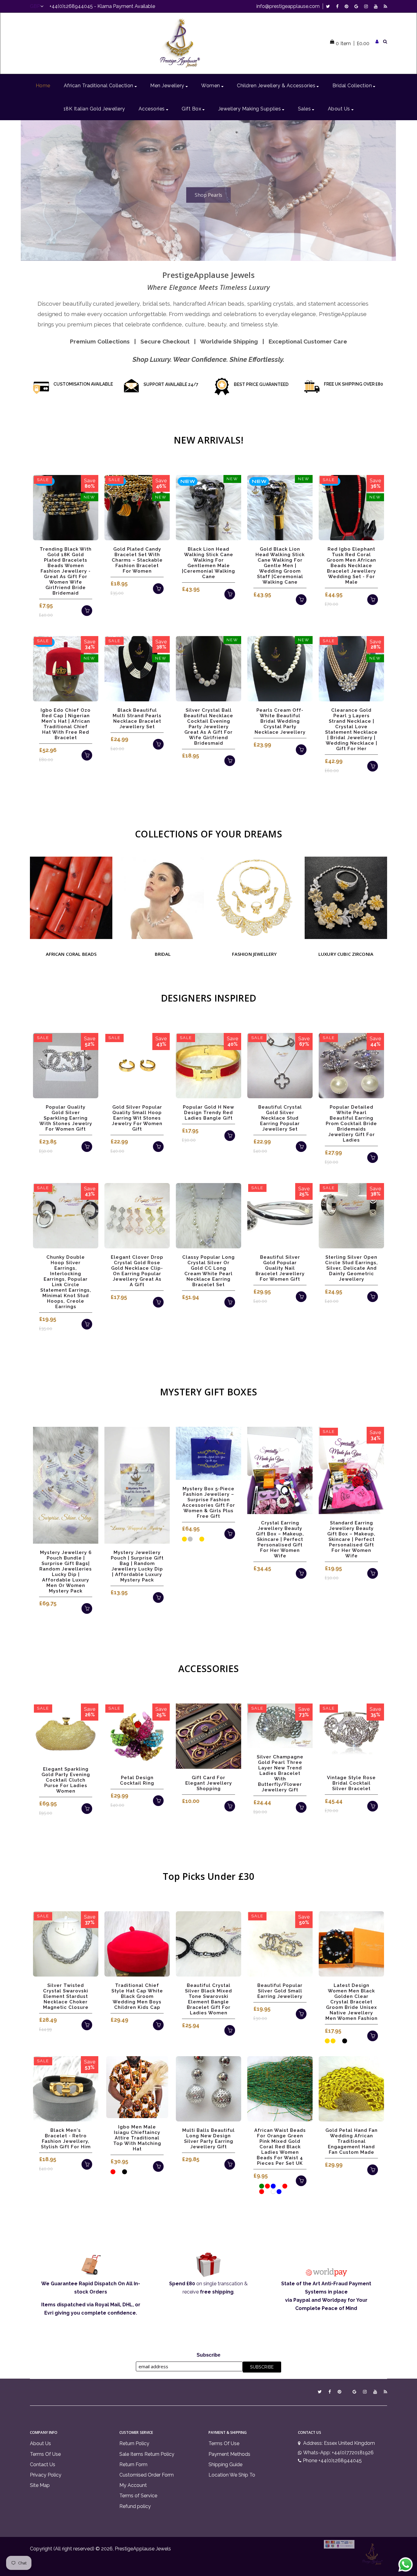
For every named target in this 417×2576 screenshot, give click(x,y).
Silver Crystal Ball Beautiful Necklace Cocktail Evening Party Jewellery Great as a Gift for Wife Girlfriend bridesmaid (209, 727)
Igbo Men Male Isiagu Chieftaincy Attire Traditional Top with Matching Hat (137, 2138)
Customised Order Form (147, 2475)
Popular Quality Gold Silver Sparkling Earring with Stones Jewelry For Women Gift (66, 1118)
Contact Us (43, 2464)
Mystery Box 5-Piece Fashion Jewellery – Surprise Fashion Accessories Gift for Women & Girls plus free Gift (209, 1502)
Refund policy (135, 2506)
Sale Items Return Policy (147, 2454)
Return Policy (134, 2443)
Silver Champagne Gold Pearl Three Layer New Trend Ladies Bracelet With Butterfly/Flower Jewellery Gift (280, 1773)
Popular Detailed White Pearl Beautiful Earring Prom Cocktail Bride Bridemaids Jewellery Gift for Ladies (351, 1124)
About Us (40, 2443)
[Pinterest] (348, 6)
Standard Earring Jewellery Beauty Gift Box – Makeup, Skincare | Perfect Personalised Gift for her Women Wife (351, 1539)
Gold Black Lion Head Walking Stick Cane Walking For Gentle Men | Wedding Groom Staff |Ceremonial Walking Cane (280, 566)
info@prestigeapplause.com (288, 6)
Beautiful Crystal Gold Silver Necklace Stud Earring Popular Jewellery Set (280, 1118)
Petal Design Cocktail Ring (137, 1780)
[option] (208, 191)
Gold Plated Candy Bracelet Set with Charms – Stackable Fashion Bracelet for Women (137, 560)
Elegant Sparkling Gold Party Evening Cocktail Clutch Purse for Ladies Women (66, 1780)
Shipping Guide (225, 2464)
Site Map (40, 2485)
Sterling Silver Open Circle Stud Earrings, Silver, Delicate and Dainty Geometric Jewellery (352, 1268)
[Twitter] (330, 6)
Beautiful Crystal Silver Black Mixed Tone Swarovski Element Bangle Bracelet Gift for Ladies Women (209, 1999)
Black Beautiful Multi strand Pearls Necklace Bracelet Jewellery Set (137, 718)
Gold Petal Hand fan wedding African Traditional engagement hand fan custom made (352, 2141)
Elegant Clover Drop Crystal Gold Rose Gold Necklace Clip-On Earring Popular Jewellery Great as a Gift (137, 1271)
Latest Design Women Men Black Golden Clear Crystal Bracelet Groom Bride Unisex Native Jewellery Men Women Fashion (352, 2002)
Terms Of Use (45, 2454)
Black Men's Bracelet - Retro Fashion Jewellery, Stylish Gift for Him (66, 2139)
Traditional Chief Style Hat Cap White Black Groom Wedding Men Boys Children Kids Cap (137, 1996)
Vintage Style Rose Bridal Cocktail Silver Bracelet (351, 1783)
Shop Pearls (209, 195)
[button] (28, 190)
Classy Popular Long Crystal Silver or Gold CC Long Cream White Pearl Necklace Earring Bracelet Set (209, 1271)
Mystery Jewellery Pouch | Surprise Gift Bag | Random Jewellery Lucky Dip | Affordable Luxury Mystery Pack (137, 1566)
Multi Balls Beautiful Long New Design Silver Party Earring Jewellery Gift (209, 2139)
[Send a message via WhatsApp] (406, 2565)
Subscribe (209, 2355)
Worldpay (334, 2300)
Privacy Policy (46, 2475)
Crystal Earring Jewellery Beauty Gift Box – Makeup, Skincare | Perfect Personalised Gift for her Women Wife (280, 1539)
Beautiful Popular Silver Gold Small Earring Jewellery (280, 1991)
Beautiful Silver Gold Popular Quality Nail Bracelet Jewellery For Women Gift (280, 1268)
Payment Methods (229, 2454)
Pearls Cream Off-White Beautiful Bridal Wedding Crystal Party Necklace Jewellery (280, 721)
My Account (133, 2485)
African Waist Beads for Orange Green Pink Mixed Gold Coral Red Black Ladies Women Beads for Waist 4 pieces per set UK (280, 2147)
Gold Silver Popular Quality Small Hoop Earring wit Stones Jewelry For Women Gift (137, 1118)
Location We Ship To (232, 2475)
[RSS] (385, 6)
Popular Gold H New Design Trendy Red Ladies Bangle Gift (209, 1113)
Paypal (302, 2300)
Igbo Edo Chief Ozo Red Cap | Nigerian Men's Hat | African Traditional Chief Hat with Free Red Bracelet (66, 724)
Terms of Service (138, 2496)
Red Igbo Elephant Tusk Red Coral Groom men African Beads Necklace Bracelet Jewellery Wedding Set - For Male (351, 566)
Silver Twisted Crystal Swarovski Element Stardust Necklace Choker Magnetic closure (66, 1996)
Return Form (133, 2464)
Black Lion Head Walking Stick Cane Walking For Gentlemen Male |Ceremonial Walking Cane (209, 563)
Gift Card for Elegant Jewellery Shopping (209, 1783)
